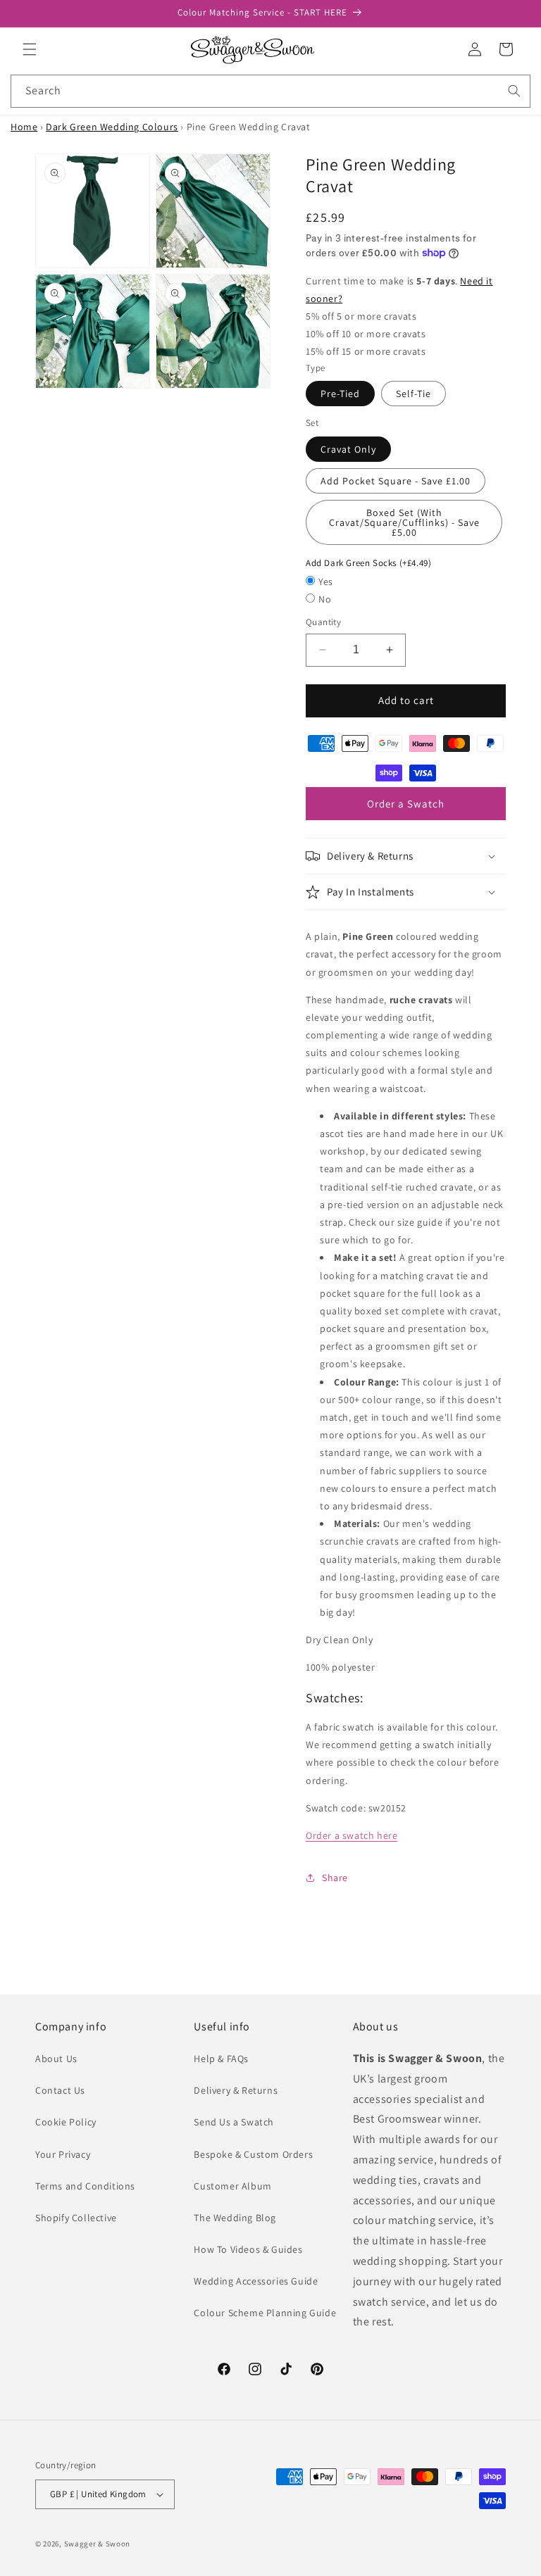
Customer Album (232, 2186)
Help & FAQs (221, 2059)
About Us (56, 2059)
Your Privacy (63, 2154)
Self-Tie (413, 394)
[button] (30, 49)
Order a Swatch (406, 804)
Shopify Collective (76, 2218)
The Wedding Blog (235, 2218)
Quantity (323, 622)
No (325, 599)
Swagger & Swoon (98, 2544)
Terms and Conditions (85, 2186)
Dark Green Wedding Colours (112, 127)
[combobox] (270, 91)
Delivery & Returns (236, 2090)
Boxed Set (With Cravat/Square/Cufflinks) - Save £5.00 (404, 522)
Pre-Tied (340, 394)
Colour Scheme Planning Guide (265, 2313)
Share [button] (335, 1878)
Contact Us (60, 2090)
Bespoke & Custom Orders (253, 2154)
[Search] (514, 91)
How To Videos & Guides (248, 2249)
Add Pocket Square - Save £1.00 (396, 481)
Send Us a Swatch (234, 2122)
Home (24, 127)
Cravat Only (348, 449)
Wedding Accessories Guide (256, 2281)
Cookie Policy (66, 2122)
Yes (326, 582)
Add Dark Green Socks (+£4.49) (368, 563)
